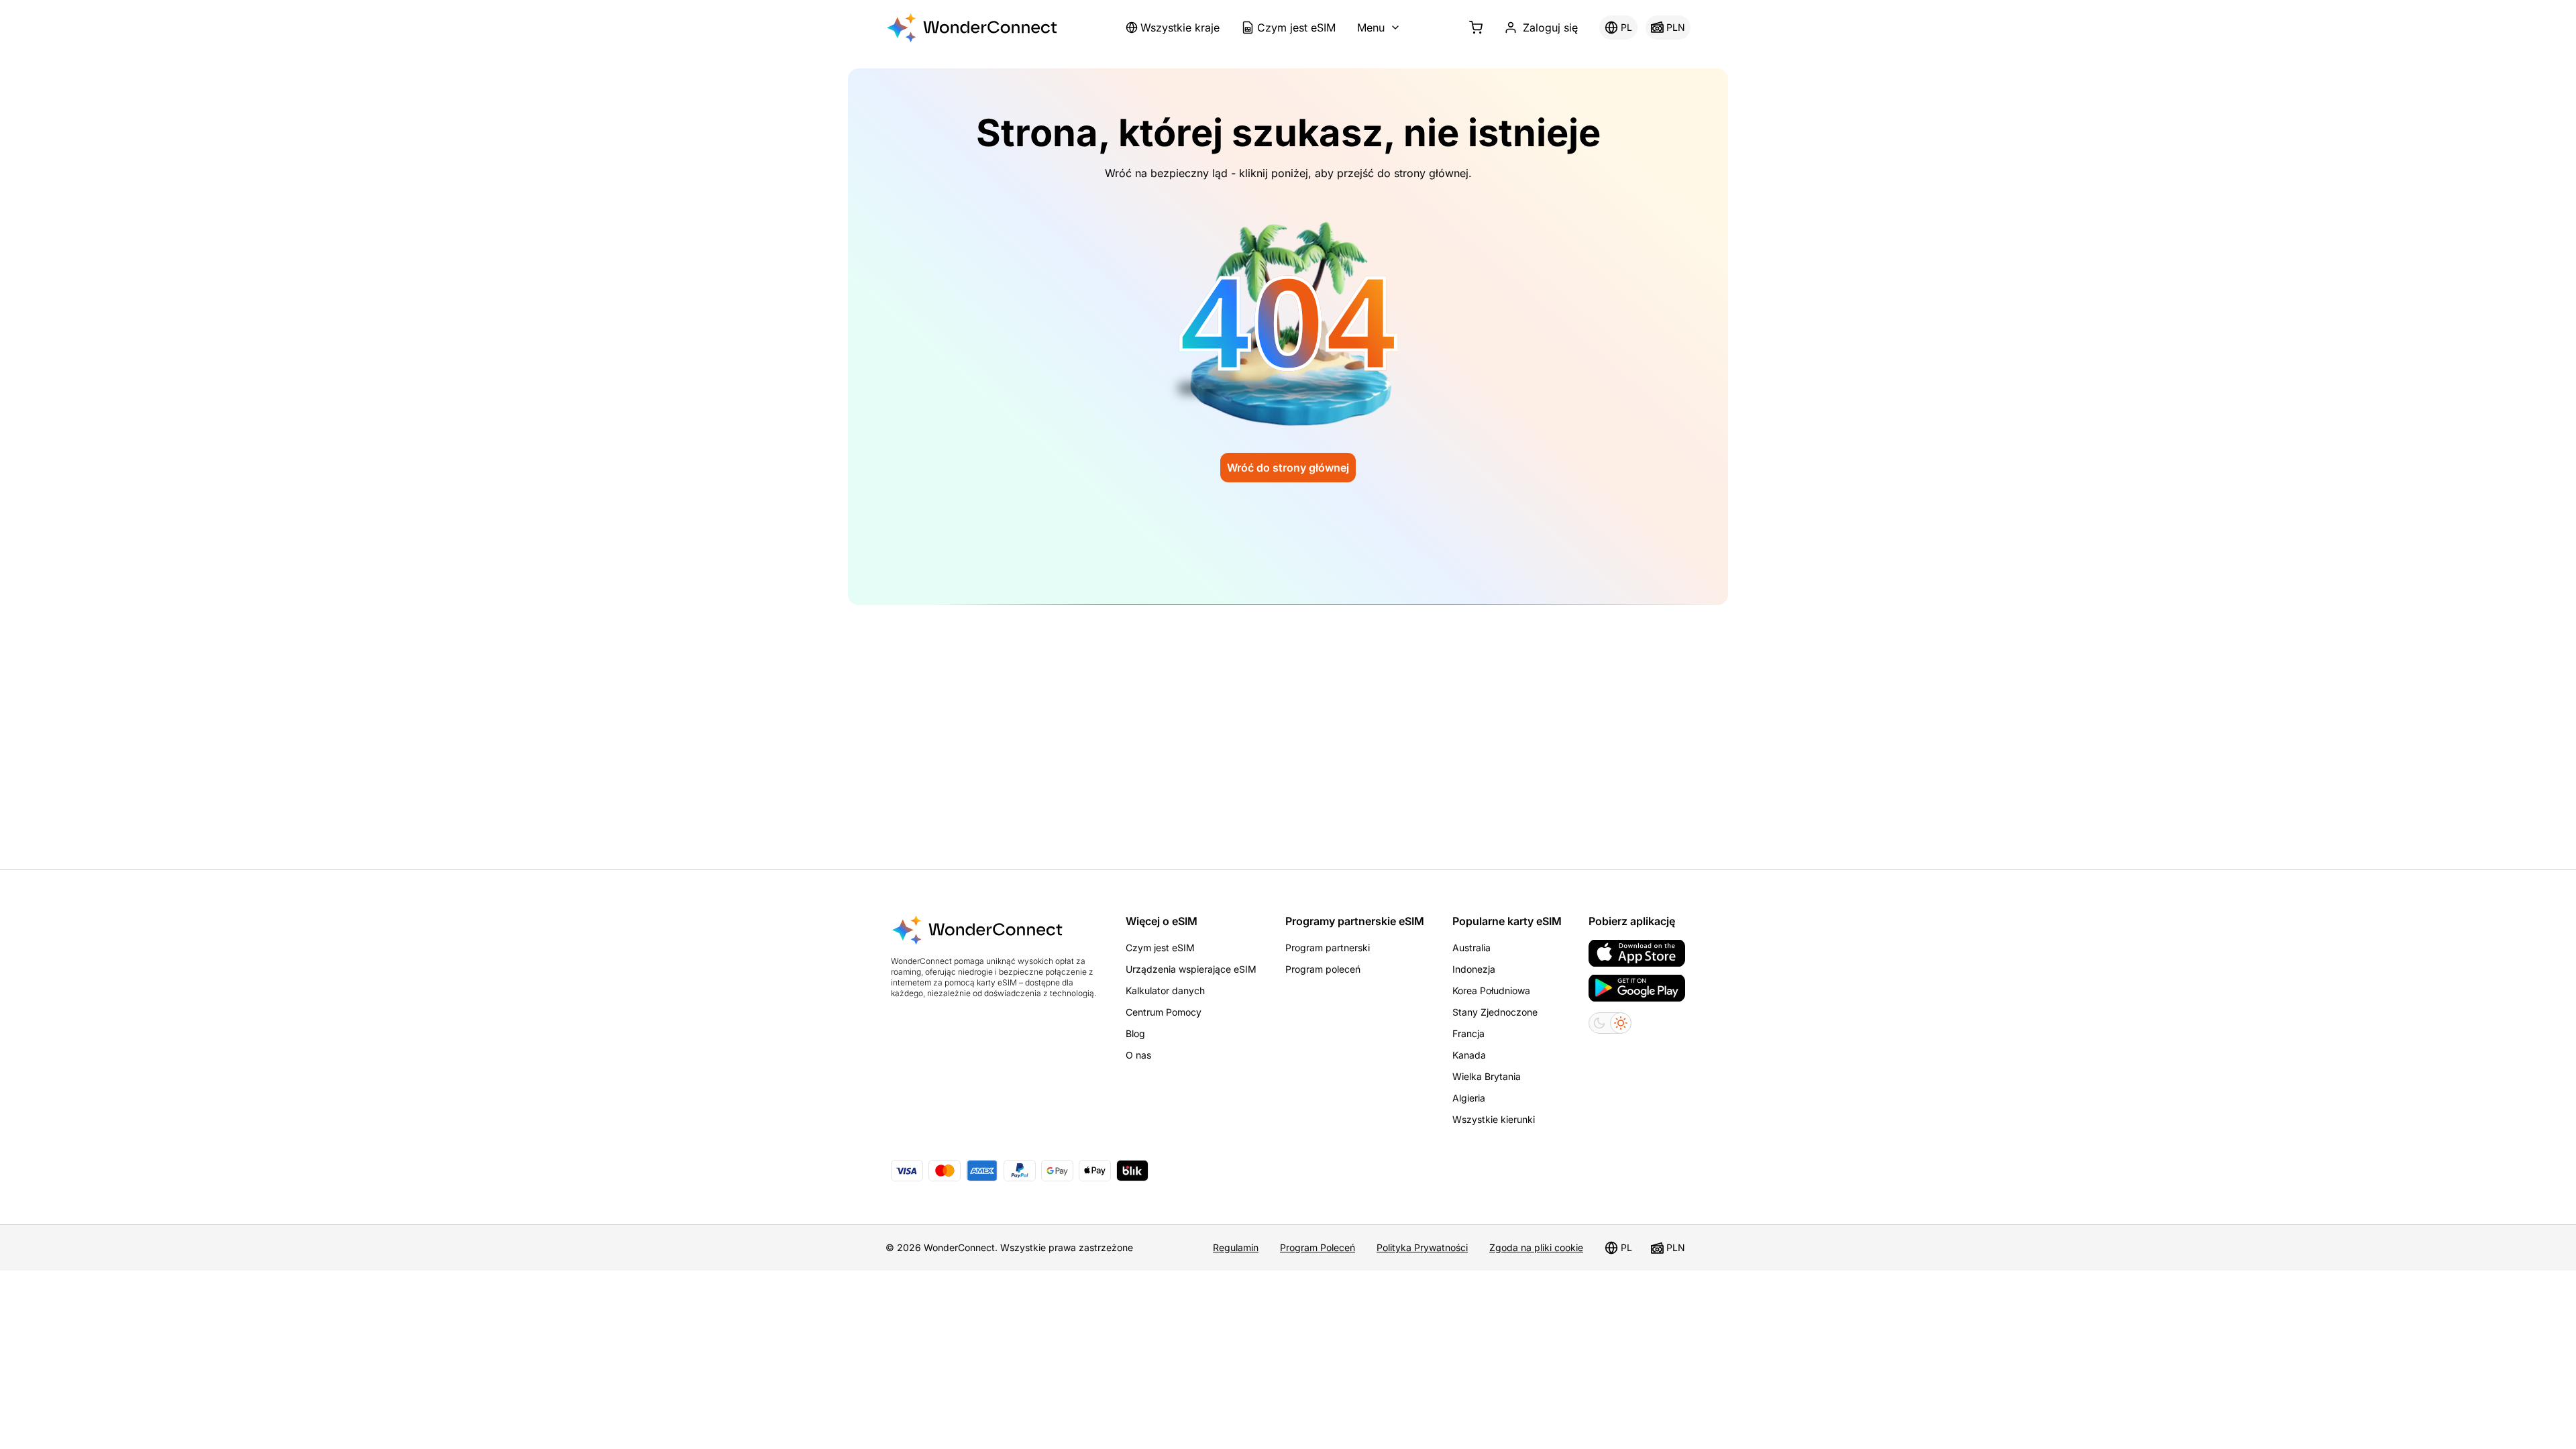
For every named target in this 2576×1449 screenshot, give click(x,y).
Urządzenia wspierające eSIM (1191, 969)
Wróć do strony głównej (1288, 468)
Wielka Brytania (1487, 1076)
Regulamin (1236, 1247)
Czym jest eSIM (1296, 28)
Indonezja (1474, 969)
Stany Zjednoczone (1495, 1012)
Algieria (1469, 1098)
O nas (1138, 1055)
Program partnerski (1328, 948)
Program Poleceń (1318, 1247)
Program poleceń (1323, 969)
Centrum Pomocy (1164, 1012)
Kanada (1469, 1055)
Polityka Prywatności (1422, 1247)
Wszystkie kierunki (1494, 1119)
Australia (1471, 948)
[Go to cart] (1476, 28)
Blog (1135, 1033)
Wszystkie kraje (1180, 28)
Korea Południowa (1491, 990)
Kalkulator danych (1165, 990)
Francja (1468, 1033)
